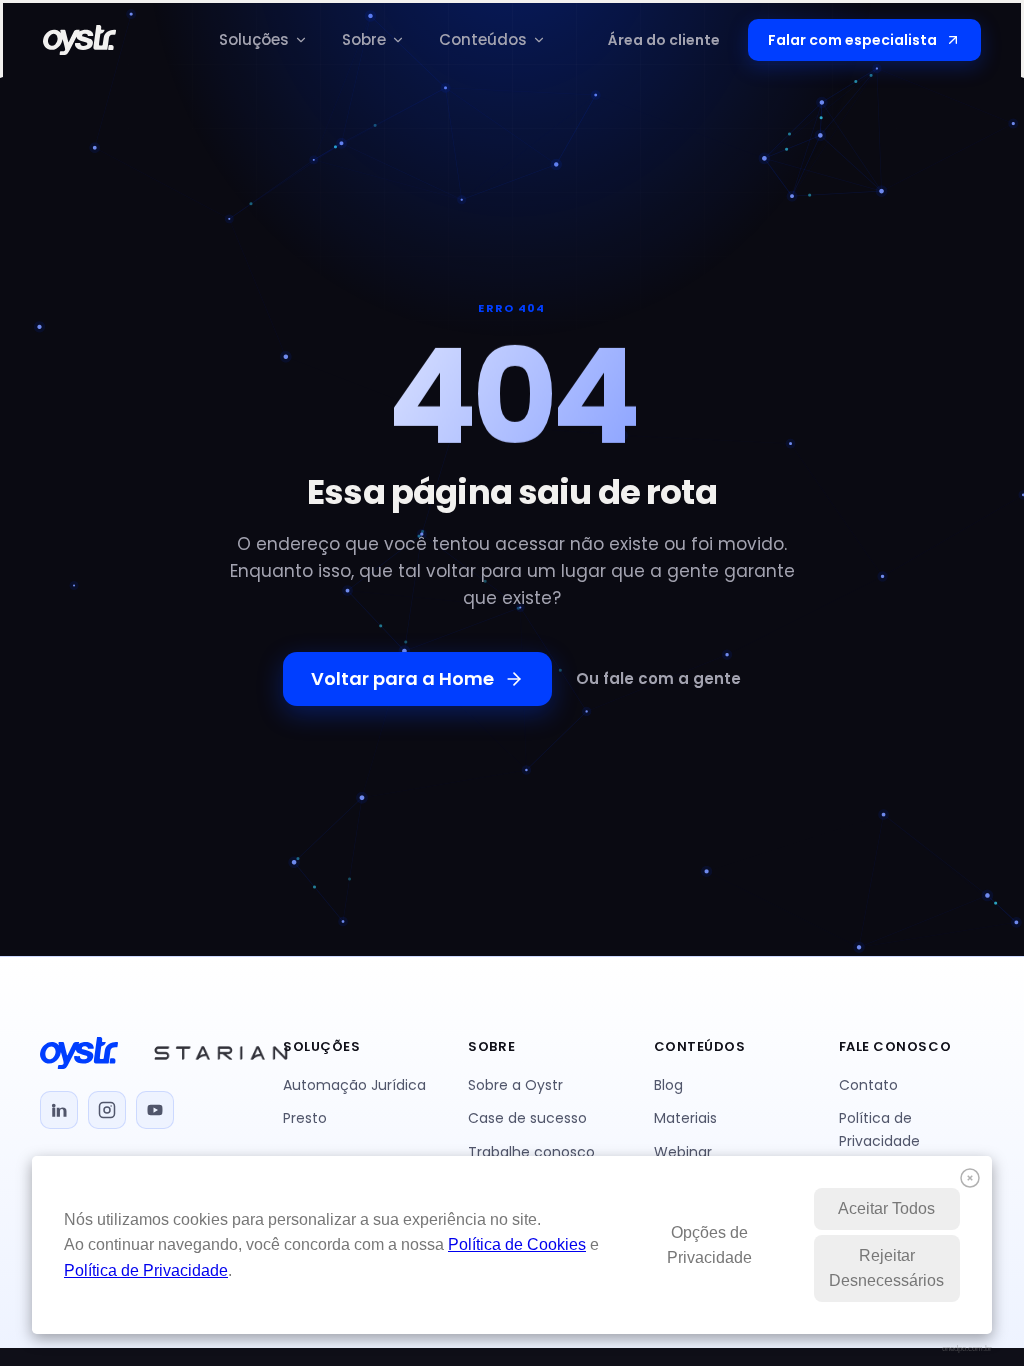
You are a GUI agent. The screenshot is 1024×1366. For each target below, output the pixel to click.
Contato (868, 1085)
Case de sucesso (527, 1118)
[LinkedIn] (59, 1110)
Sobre (364, 39)
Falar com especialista (852, 40)
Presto (305, 1118)
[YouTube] (155, 1110)
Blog (668, 1085)
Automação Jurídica (354, 1085)
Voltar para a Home (402, 678)
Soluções (254, 39)
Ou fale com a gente (658, 678)
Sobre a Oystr (515, 1085)
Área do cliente (664, 40)
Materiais (685, 1118)
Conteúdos (483, 39)
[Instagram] (107, 1110)
